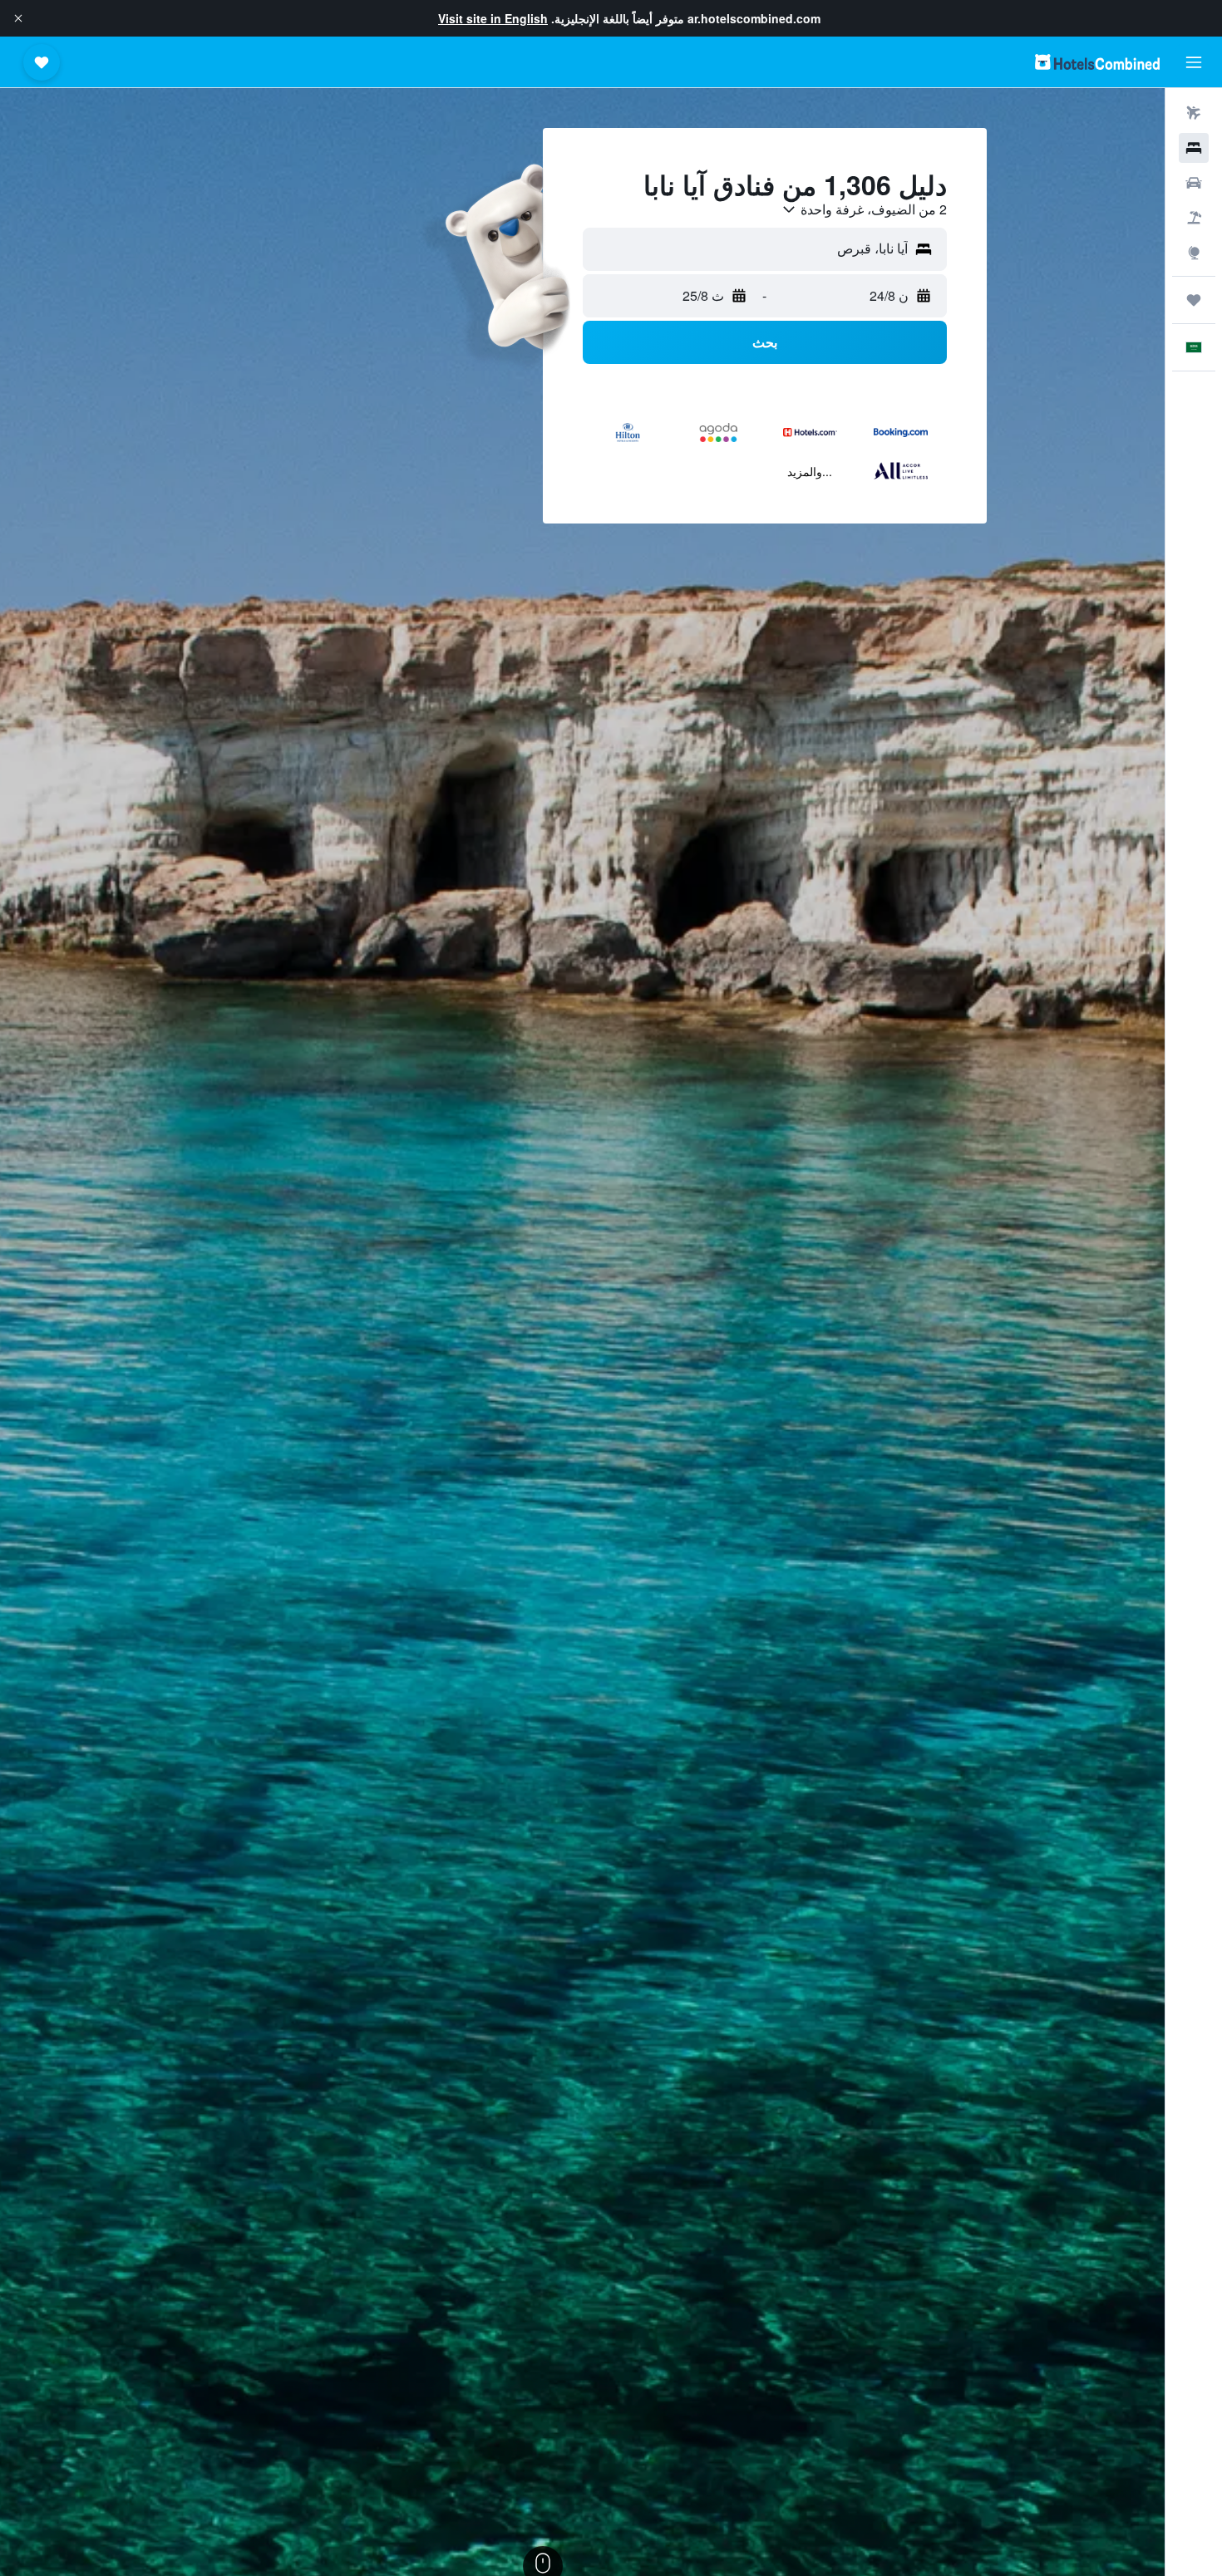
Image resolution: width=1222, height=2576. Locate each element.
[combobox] (864, 209)
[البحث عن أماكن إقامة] (1194, 148)
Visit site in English (493, 18)
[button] (18, 18)
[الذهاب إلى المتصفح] (1194, 253)
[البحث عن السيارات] (1194, 183)
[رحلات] (1194, 300)
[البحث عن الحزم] (1194, 218)
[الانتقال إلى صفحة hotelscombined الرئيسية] (1097, 62)
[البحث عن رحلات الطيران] (1194, 113)
